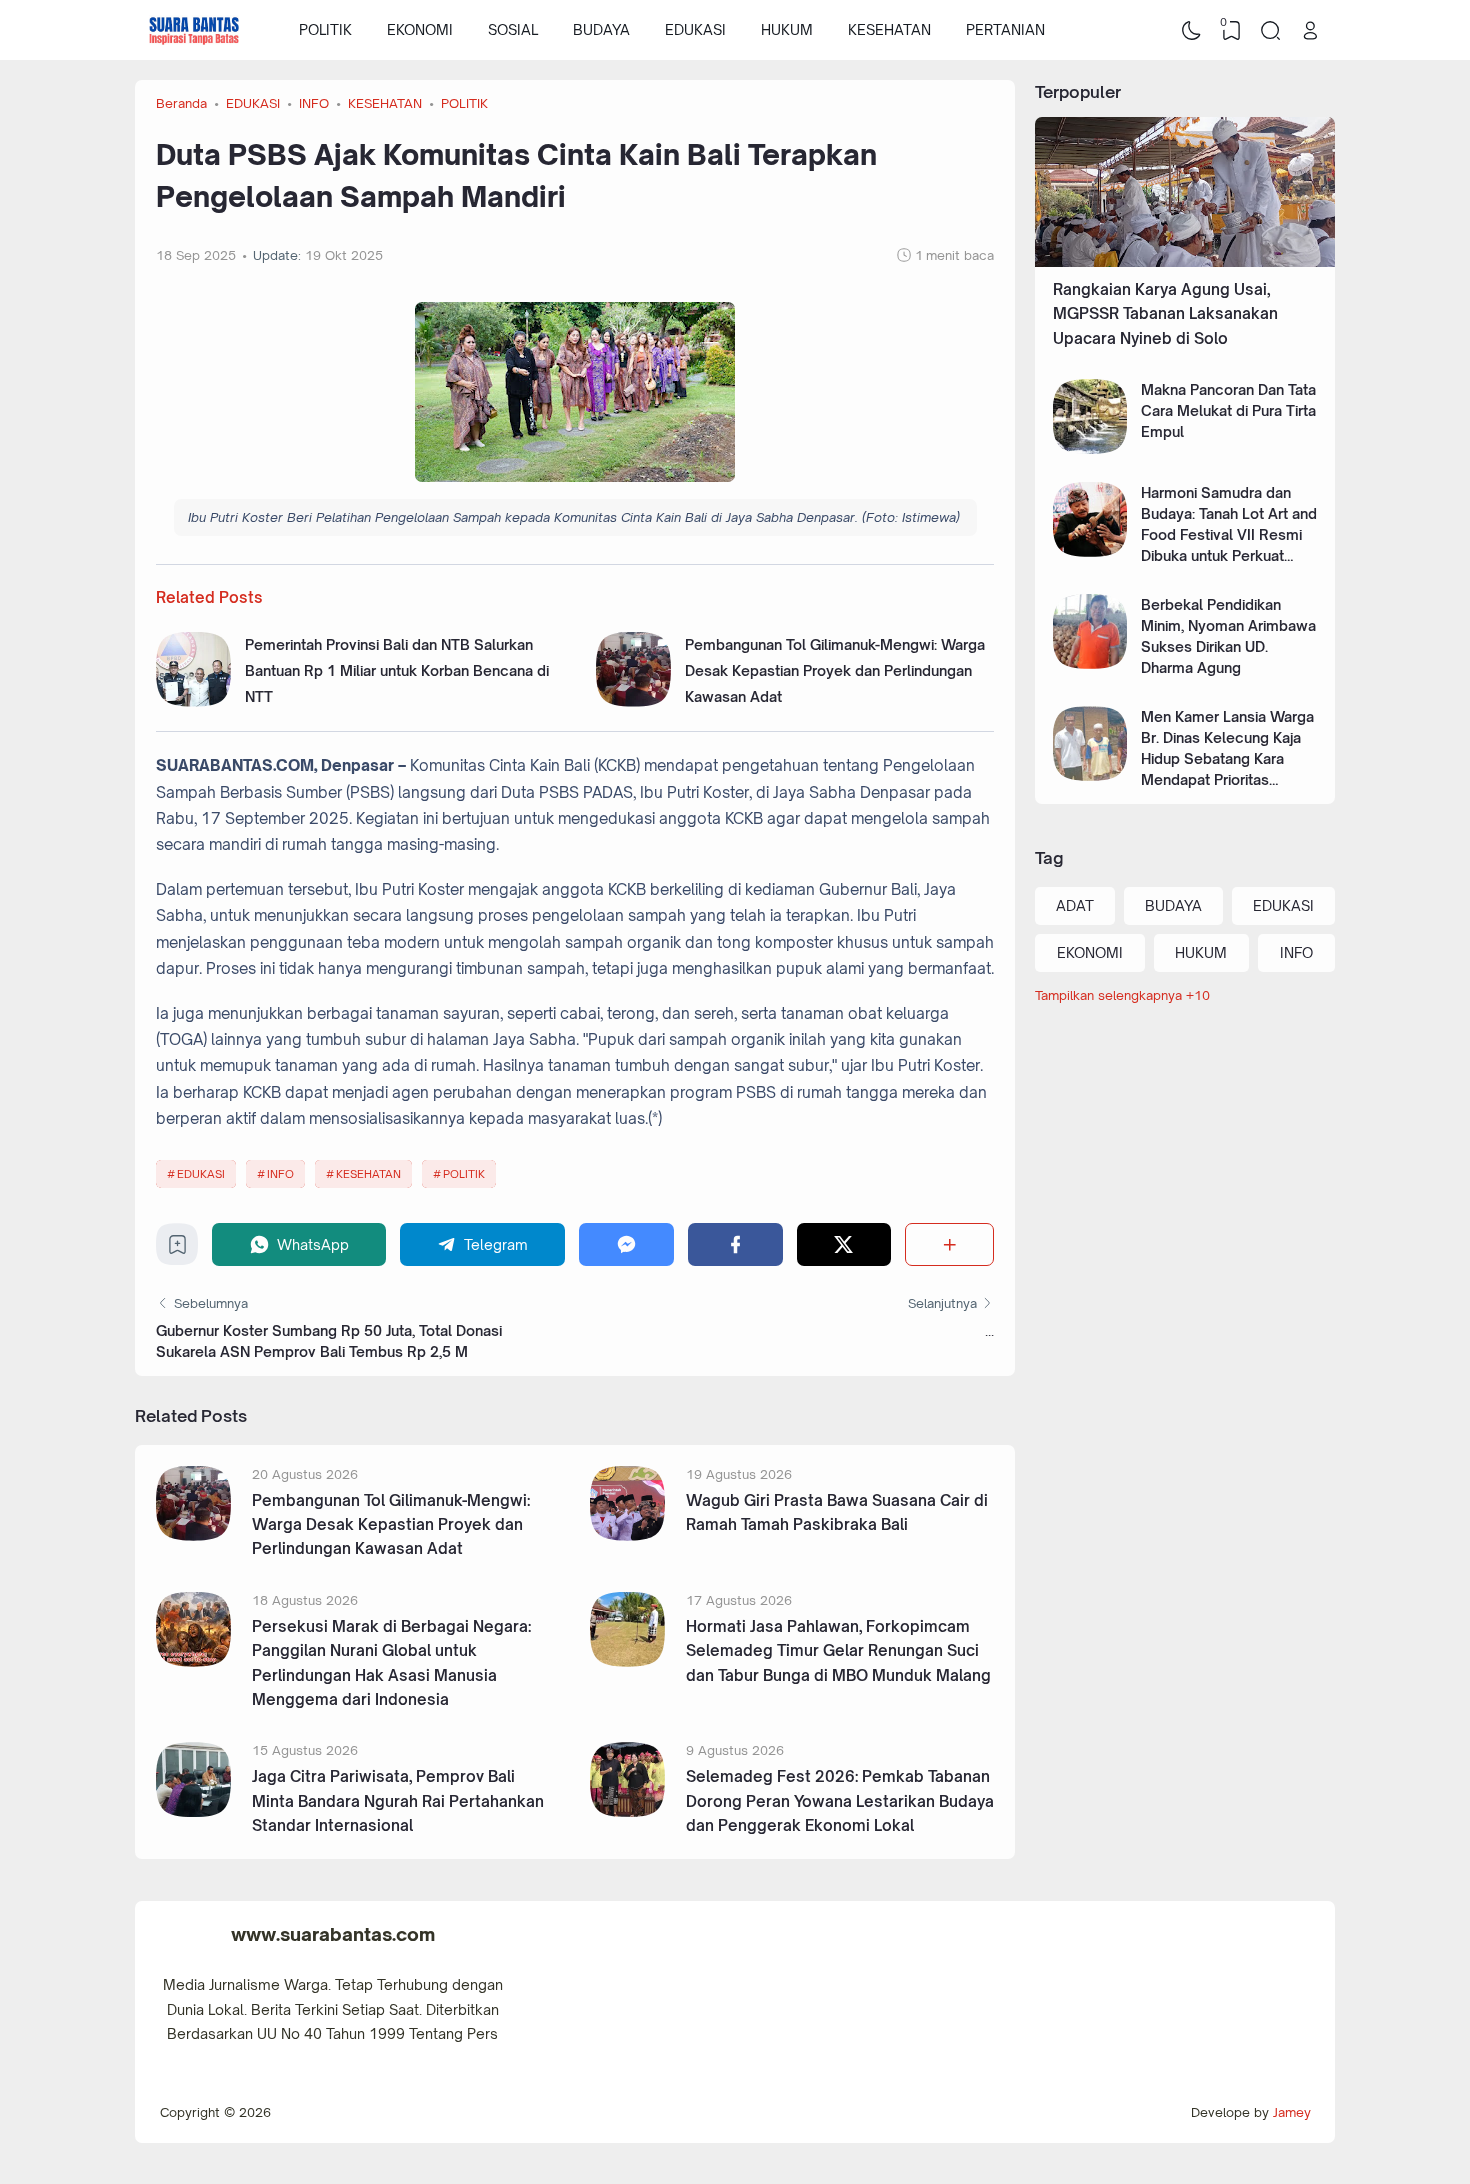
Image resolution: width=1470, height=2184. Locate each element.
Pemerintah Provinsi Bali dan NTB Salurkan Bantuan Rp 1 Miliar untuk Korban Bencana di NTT (397, 671)
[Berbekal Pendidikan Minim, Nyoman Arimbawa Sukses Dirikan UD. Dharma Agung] (1090, 663)
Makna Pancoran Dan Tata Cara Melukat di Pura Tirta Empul (1228, 410)
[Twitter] (844, 1244)
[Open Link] (1310, 30)
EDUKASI (695, 29)
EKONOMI (420, 29)
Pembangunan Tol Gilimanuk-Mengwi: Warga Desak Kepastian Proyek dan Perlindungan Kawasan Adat (835, 671)
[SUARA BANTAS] (194, 30)
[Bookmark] (177, 1249)
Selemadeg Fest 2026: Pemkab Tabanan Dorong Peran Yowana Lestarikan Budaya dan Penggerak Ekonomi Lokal (840, 1801)
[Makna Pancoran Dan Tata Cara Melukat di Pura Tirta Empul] (1090, 448)
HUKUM (787, 29)
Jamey (1292, 2112)
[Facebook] (735, 1244)
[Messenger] (626, 1244)
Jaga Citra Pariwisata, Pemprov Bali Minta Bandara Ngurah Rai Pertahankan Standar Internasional (398, 1801)
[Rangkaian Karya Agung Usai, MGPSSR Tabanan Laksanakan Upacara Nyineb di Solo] (1185, 261)
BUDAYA (601, 29)
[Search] (1271, 30)
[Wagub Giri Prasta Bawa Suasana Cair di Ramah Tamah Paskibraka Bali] (627, 1535)
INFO (280, 1174)
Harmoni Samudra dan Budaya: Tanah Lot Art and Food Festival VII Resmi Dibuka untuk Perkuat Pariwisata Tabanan (1229, 534)
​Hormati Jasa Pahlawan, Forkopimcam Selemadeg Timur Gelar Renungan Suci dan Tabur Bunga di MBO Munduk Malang (838, 1651)
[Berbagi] (949, 1244)
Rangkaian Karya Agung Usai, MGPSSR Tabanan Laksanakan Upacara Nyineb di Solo (1165, 314)
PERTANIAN (1005, 29)
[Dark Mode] (1192, 30)
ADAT (1075, 905)
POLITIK (325, 29)
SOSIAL (513, 29)
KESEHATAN (889, 29)
